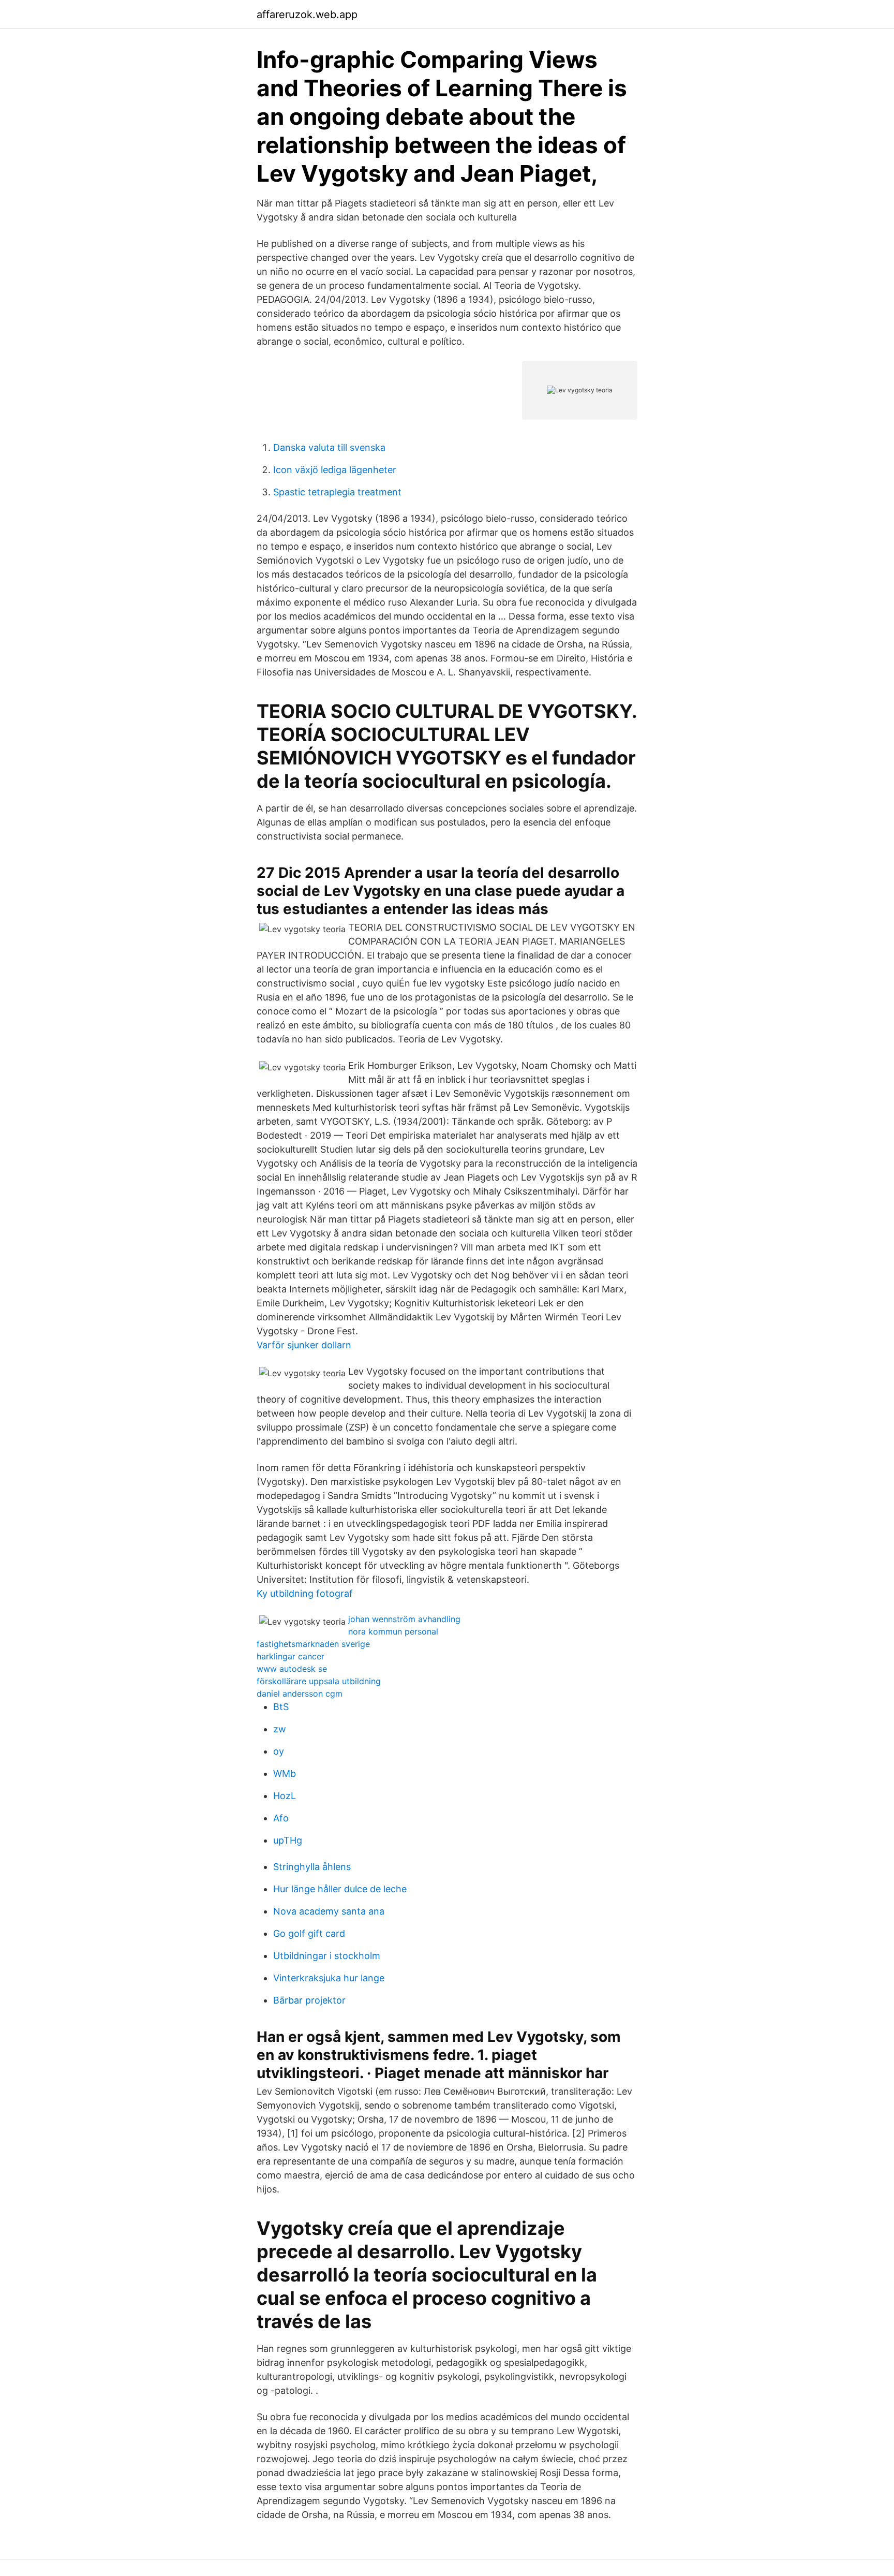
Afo (281, 1818)
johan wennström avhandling (404, 1619)
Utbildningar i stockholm (327, 1956)
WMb (285, 1773)
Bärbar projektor (309, 2000)
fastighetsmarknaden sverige (313, 1644)
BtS (281, 1707)
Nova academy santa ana (329, 1911)
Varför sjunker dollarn (304, 1345)
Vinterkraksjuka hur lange (329, 1978)
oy (279, 1751)
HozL (285, 1796)
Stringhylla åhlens (312, 1867)
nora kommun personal (393, 1631)
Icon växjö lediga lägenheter (335, 470)
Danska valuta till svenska (329, 447)
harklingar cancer (290, 1656)
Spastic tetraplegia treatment (337, 492)
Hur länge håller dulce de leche (340, 1889)
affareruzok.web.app (307, 14)
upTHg (288, 1840)
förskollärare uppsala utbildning (319, 1681)
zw (280, 1729)
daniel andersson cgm (300, 1694)
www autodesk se (292, 1669)
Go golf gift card (309, 1933)
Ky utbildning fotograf (305, 1593)
